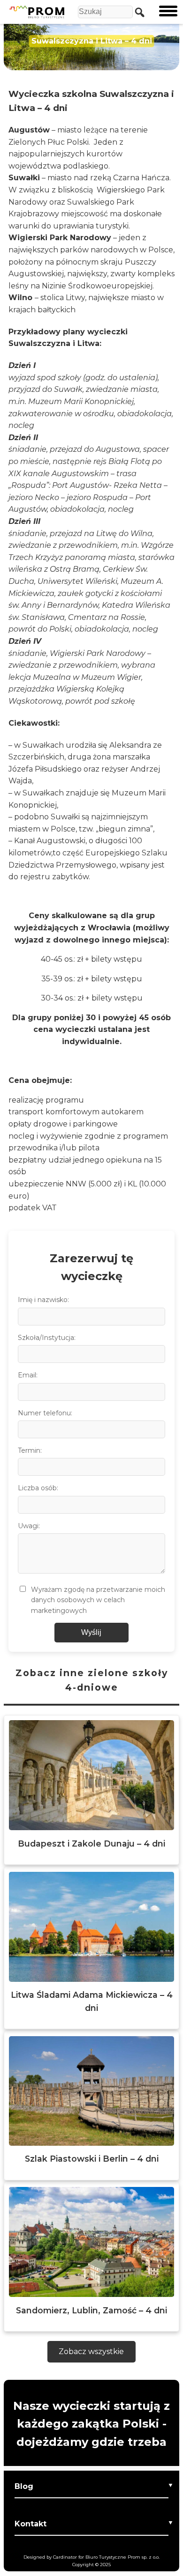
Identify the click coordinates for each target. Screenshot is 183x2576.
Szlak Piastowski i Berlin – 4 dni (92, 2159)
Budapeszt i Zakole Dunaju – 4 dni (91, 1844)
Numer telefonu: (45, 1413)
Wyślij (91, 1632)
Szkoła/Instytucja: (47, 1338)
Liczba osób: (38, 1488)
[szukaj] (137, 12)
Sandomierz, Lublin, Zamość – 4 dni (91, 2310)
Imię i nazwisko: (43, 1300)
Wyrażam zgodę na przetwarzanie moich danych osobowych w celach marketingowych (98, 1600)
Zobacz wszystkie (91, 2352)
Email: (28, 1375)
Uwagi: (29, 1526)
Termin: (30, 1450)
